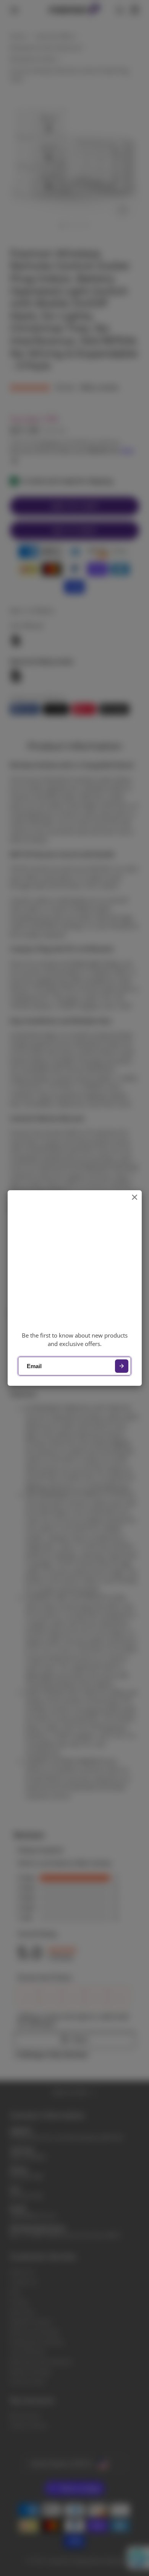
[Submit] (122, 1366)
